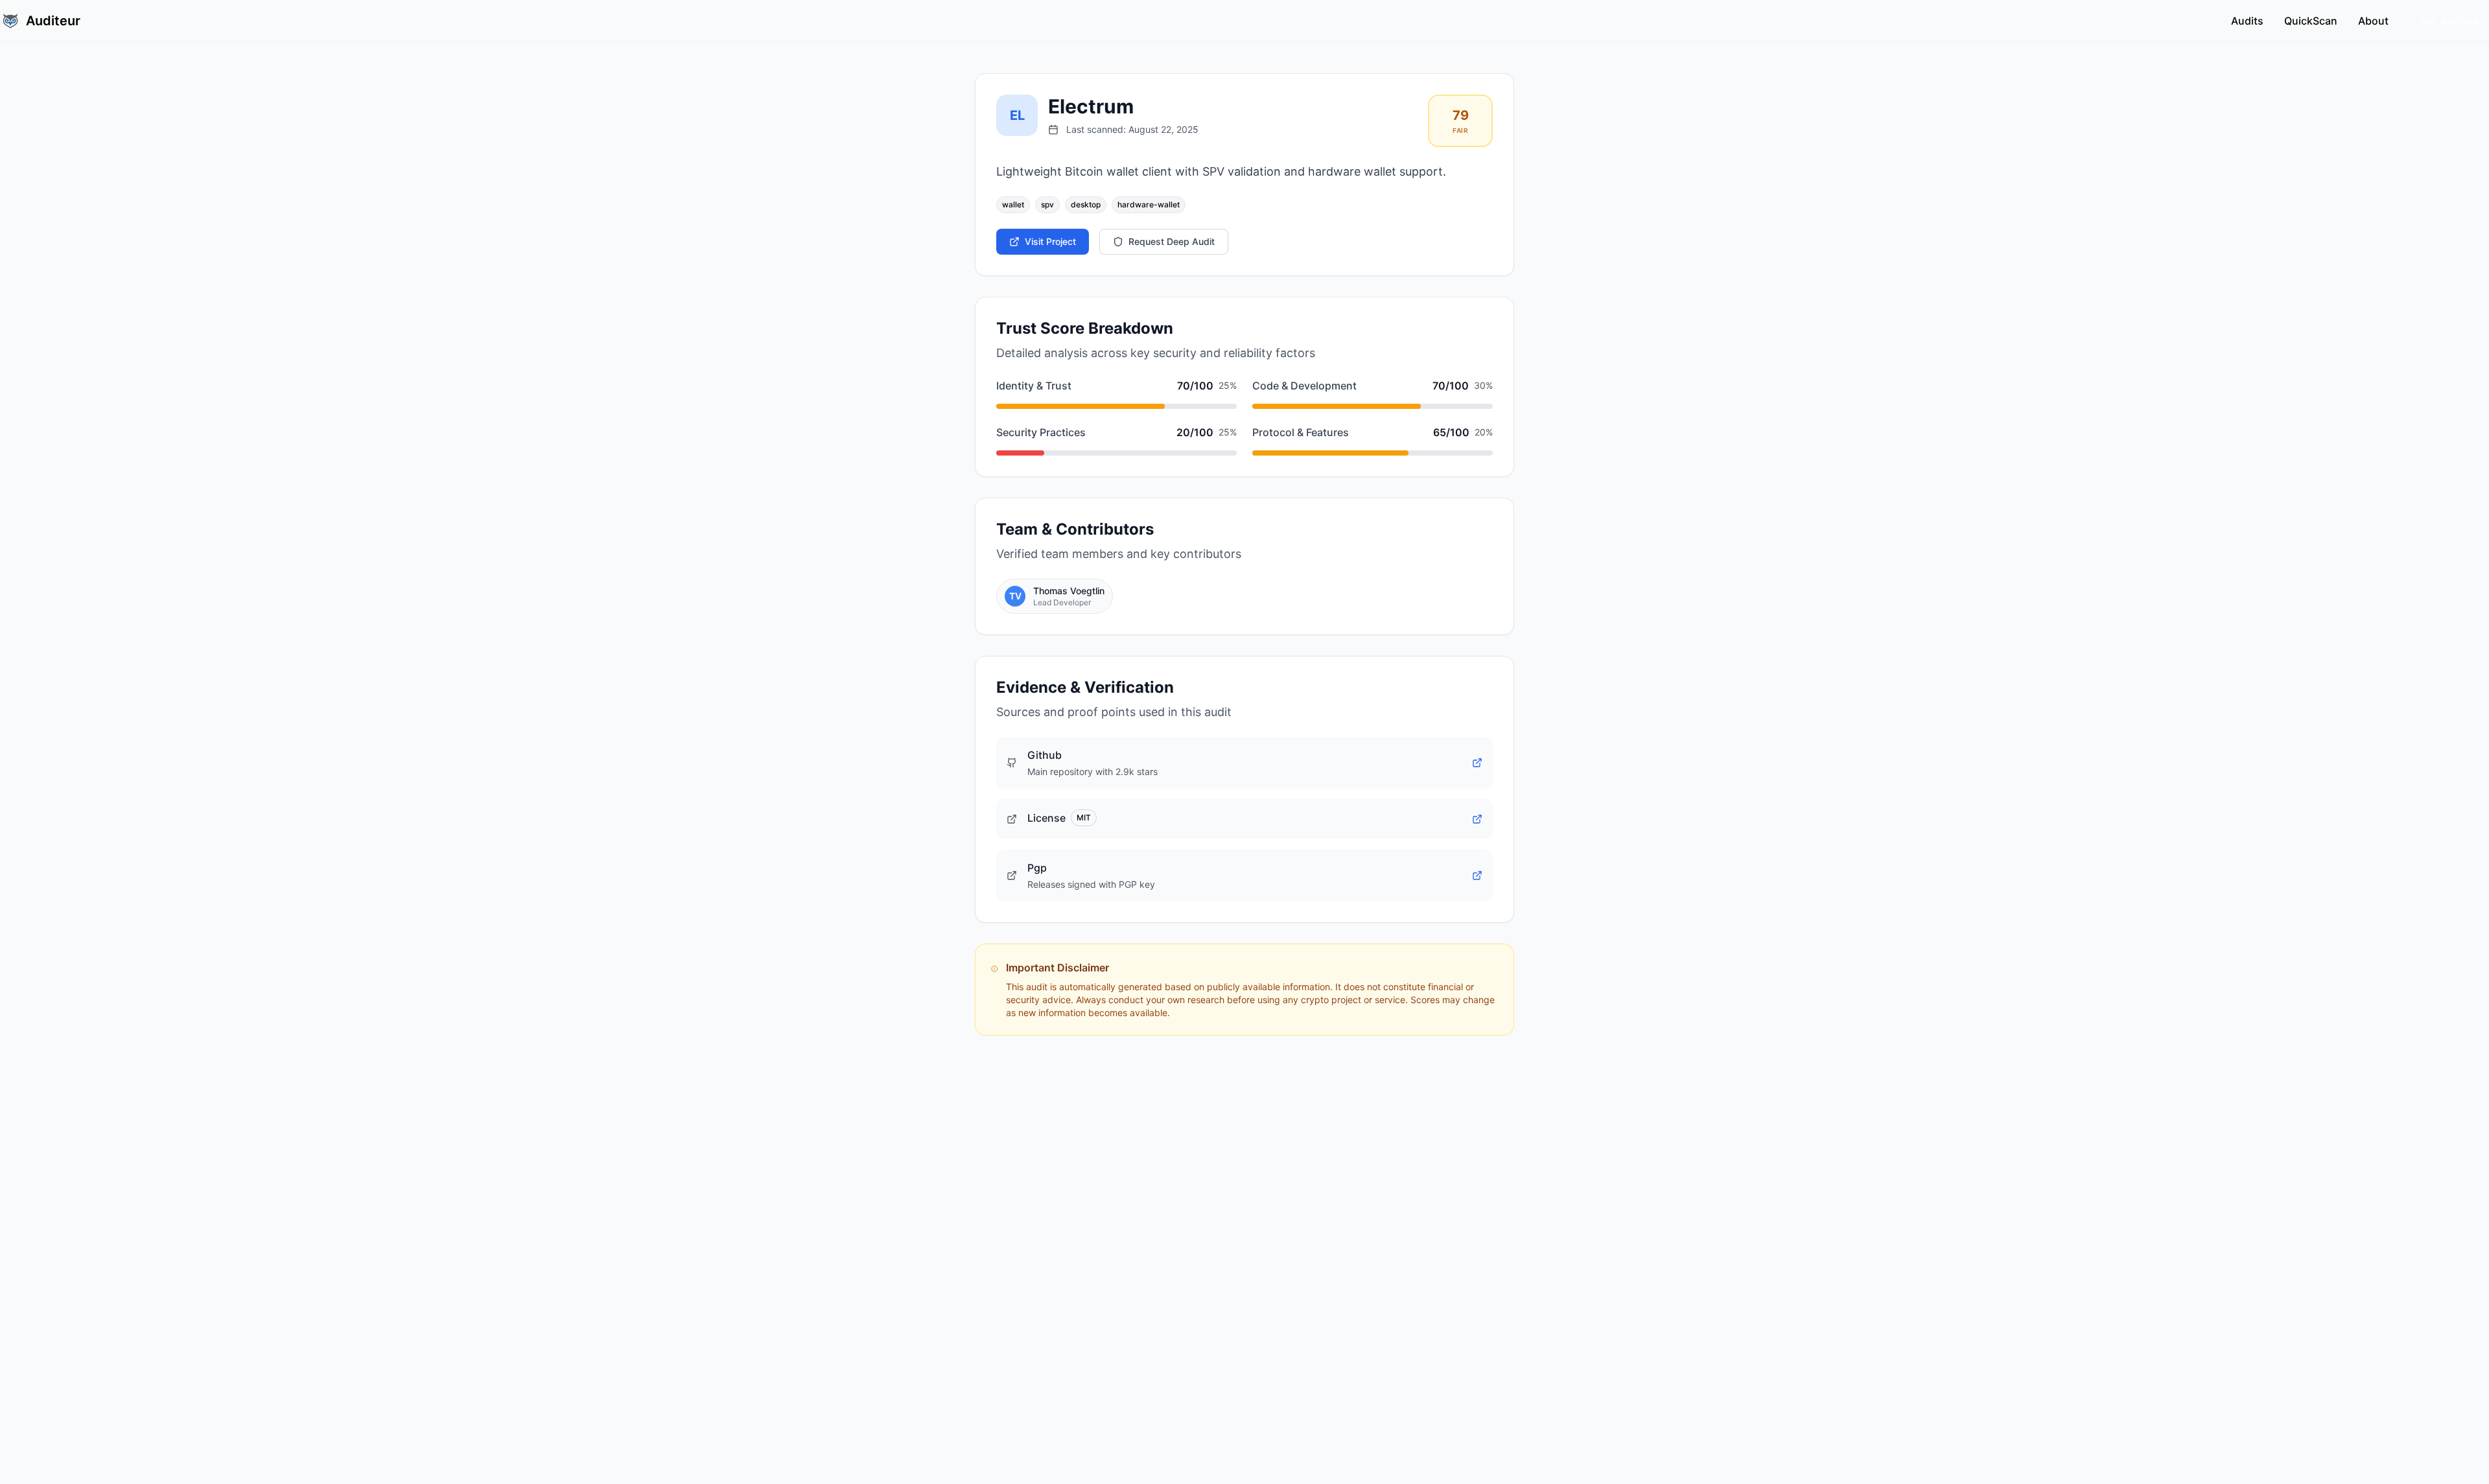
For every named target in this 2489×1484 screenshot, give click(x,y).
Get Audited (2449, 21)
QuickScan (2311, 21)
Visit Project (1050, 241)
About (2373, 21)
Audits (2247, 21)
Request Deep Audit (1172, 241)
